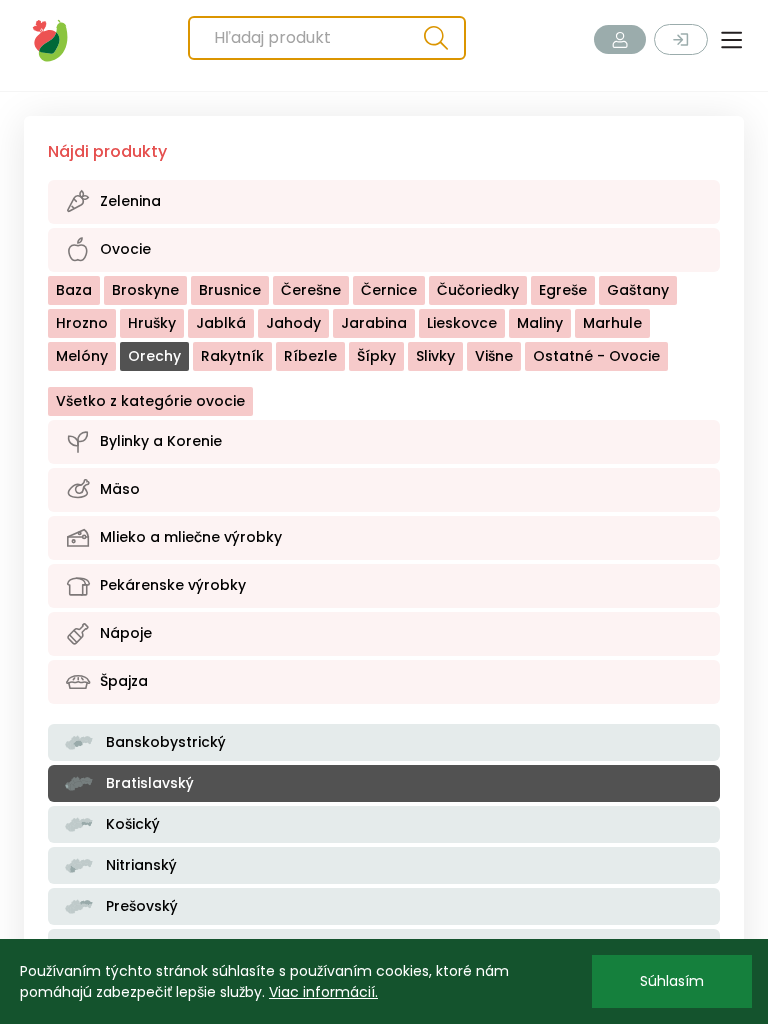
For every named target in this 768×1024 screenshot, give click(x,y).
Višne (494, 356)
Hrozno (82, 323)
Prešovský (140, 906)
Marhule (612, 323)
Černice (389, 290)
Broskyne (145, 290)
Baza (74, 290)
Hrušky (152, 323)
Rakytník (232, 356)
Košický (131, 824)
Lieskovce (462, 323)
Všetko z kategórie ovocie (150, 401)
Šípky (376, 356)
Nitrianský (139, 865)
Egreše (563, 290)
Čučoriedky (478, 290)
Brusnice (230, 290)
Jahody (293, 323)
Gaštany (638, 290)
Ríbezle (310, 356)
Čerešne (311, 290)
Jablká (221, 323)
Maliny (540, 323)
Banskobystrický (164, 742)
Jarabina (374, 323)
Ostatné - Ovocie (596, 356)
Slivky (435, 356)
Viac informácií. (323, 992)
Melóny (82, 356)
